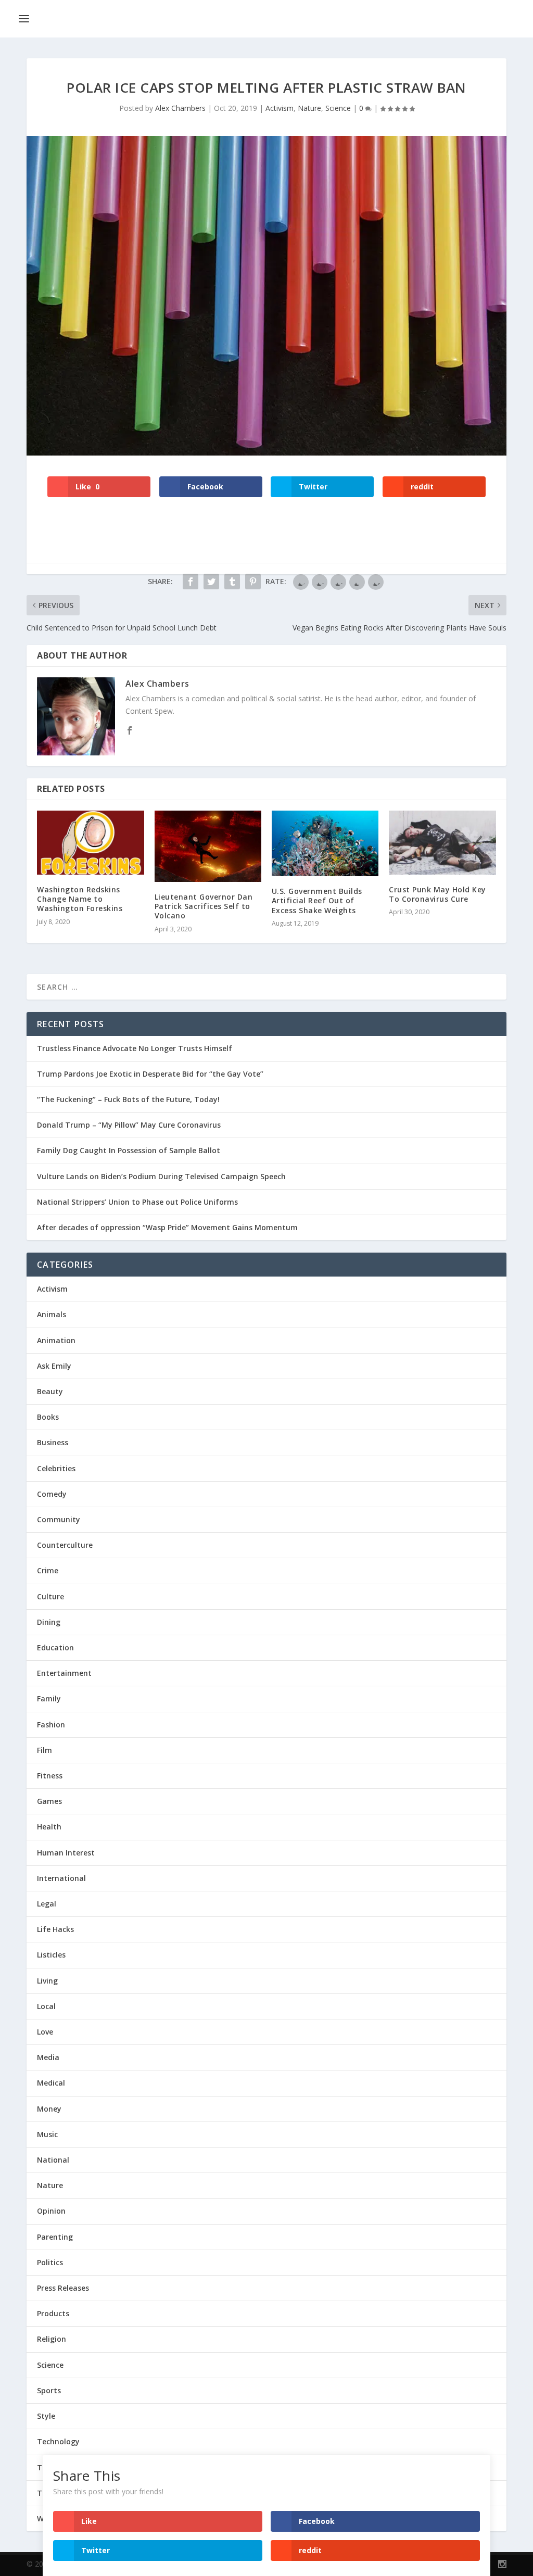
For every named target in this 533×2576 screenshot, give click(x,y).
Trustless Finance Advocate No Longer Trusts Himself (135, 1048)
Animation (56, 1340)
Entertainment (64, 1673)
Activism (280, 108)
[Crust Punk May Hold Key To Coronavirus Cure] (442, 843)
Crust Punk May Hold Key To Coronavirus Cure (437, 894)
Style (46, 2416)
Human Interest (66, 1853)
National (53, 2160)
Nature (309, 108)
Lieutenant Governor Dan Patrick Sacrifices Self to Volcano (204, 906)
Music (47, 2134)
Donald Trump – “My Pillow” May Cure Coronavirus (129, 1125)
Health (49, 1827)
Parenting (55, 2237)
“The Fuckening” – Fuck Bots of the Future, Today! (128, 1099)
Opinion (51, 2211)
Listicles (51, 1955)
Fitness (50, 1776)
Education (55, 1647)
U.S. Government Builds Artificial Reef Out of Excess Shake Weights (317, 900)
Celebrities (56, 1468)
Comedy (52, 1494)
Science (338, 108)
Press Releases (63, 2288)
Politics (50, 2262)
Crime (48, 1570)
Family (49, 1699)
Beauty (50, 1391)
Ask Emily (54, 1366)
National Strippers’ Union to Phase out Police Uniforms (137, 1202)
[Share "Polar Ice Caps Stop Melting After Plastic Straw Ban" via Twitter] (211, 582)
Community (59, 1519)
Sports (49, 2390)
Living (47, 1981)
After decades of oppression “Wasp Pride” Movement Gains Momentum (167, 1227)
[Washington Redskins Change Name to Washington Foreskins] (90, 843)
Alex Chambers (180, 108)
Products (53, 2313)
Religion (52, 2339)
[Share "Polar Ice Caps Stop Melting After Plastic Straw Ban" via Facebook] (191, 582)
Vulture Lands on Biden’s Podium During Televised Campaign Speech (161, 1176)
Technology (58, 2441)
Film (45, 1750)
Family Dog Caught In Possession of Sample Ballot (129, 1150)
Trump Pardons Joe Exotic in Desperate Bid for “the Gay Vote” (150, 1074)
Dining (49, 1622)
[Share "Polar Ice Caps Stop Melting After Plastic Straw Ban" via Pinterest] (253, 582)
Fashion (51, 1725)
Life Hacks (55, 1929)
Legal (47, 1904)
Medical (51, 2083)
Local (46, 2006)
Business (53, 1442)
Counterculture (65, 1545)
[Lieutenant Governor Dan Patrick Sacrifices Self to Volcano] (208, 846)
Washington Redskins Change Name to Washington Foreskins (80, 899)
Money (49, 2109)
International (61, 1878)
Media (48, 2057)
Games (49, 1801)
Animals (52, 1314)
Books (48, 1417)
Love (45, 2032)
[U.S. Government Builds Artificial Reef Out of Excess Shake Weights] (325, 843)
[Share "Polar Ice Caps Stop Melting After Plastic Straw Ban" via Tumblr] (232, 582)
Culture (50, 1596)
